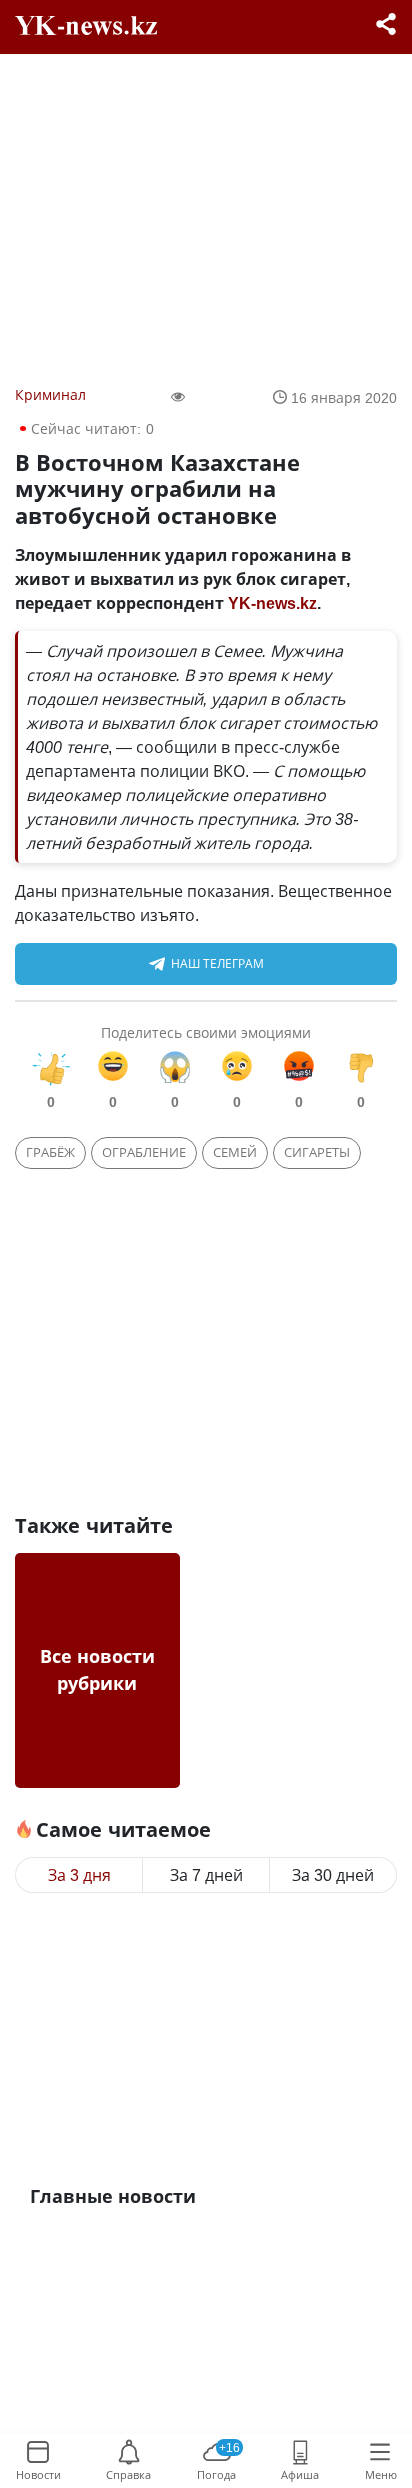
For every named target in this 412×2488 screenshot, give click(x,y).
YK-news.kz (272, 603)
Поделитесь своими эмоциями (206, 1032)
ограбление (144, 1152)
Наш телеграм (217, 963)
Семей (235, 1152)
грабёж (50, 1152)
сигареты (317, 1152)
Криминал (50, 394)
